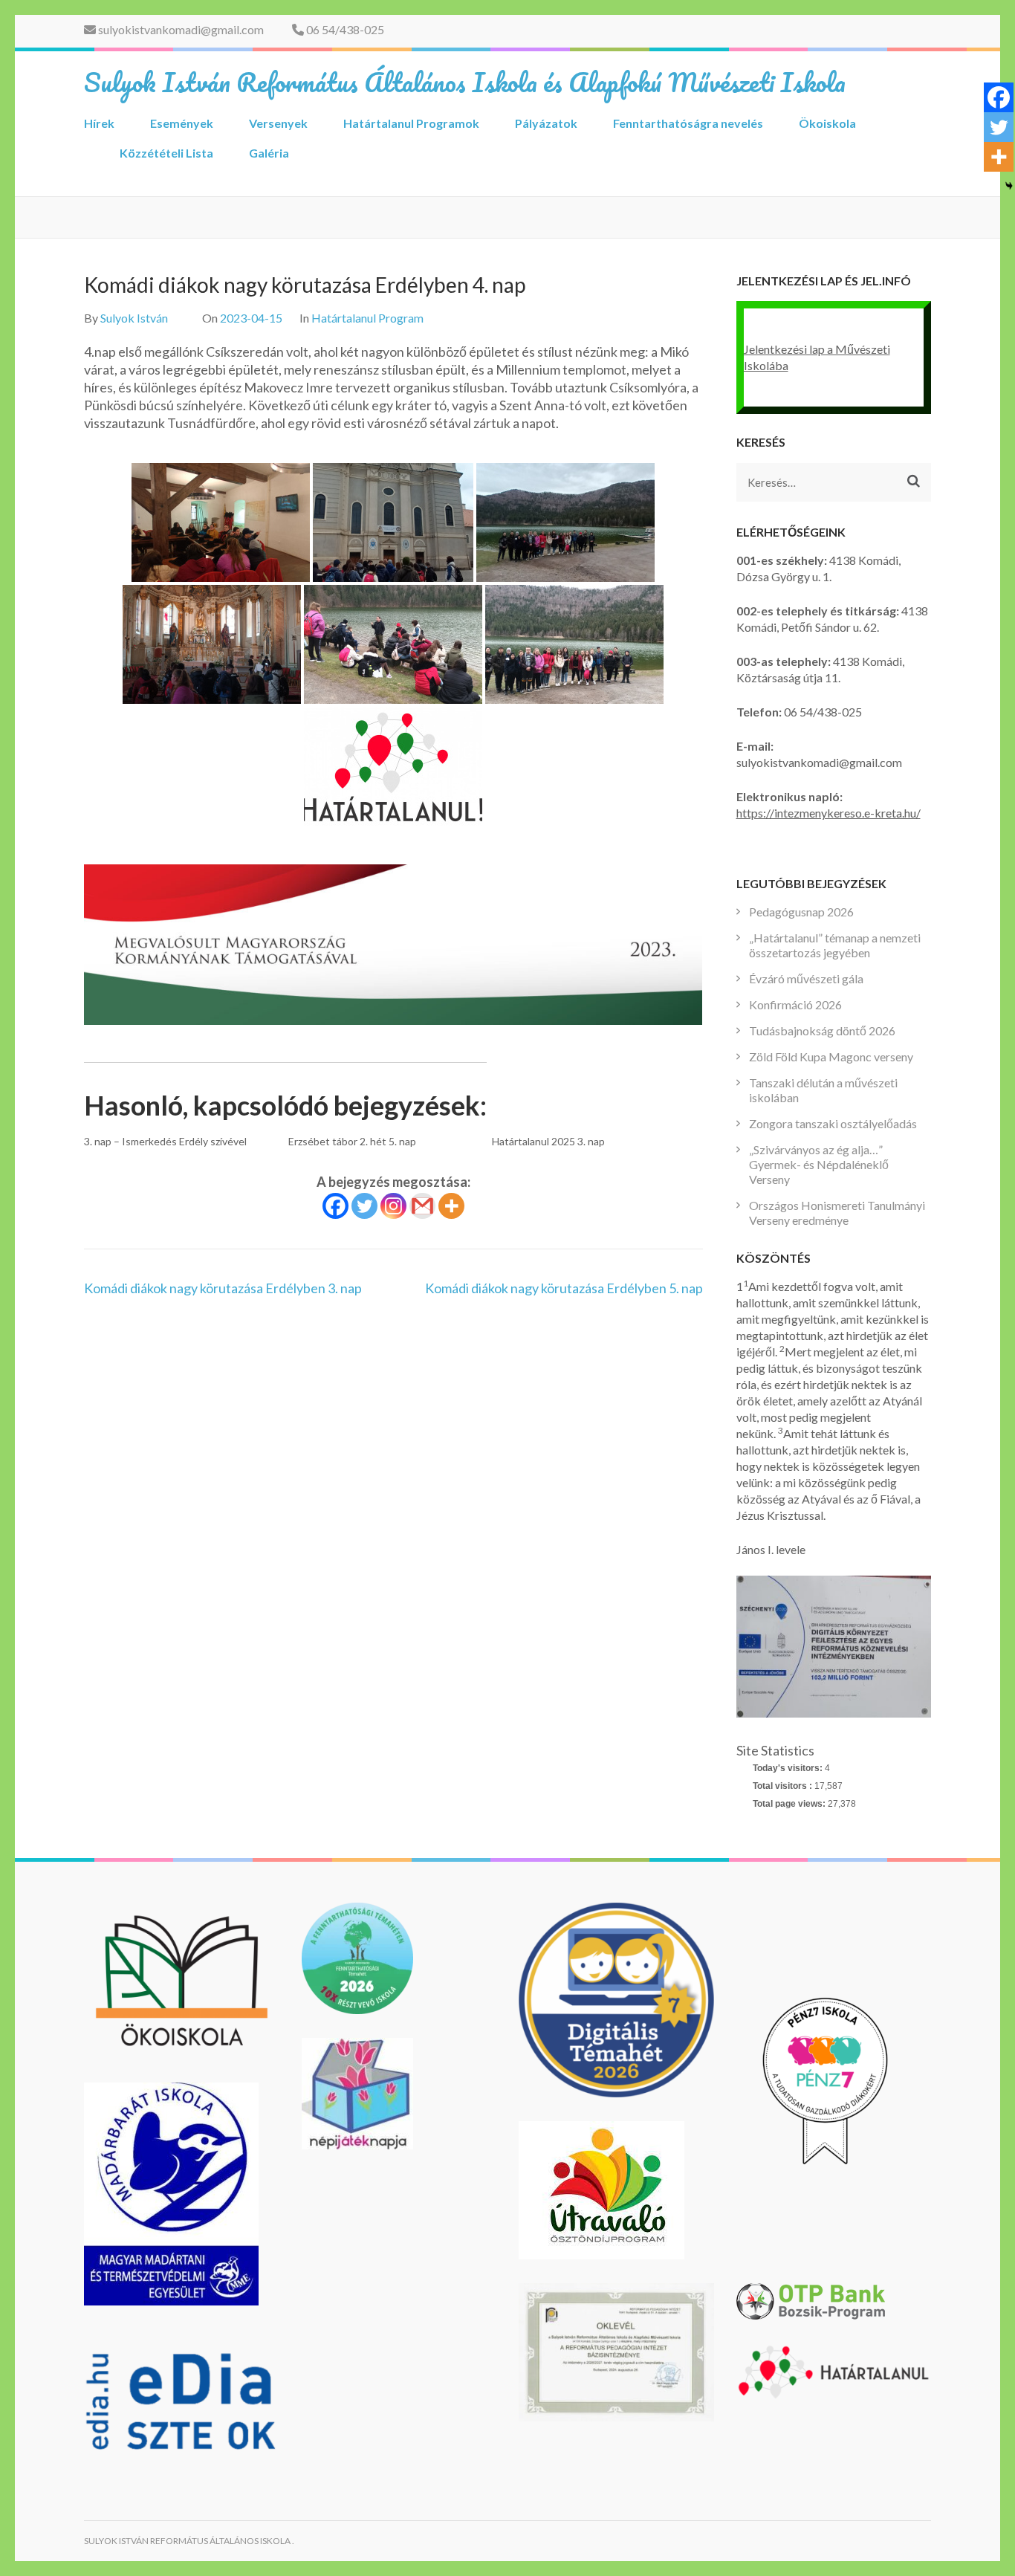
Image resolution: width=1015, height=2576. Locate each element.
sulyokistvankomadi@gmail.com (180, 29)
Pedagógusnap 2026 (801, 912)
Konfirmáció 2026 (795, 1004)
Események (182, 123)
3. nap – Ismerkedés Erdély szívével (165, 1141)
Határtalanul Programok (411, 123)
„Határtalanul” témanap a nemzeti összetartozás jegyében (835, 945)
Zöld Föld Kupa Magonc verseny (831, 1056)
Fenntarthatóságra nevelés (688, 123)
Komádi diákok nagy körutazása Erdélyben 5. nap (564, 1288)
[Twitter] (364, 1206)
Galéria (269, 153)
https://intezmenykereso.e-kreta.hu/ (828, 813)
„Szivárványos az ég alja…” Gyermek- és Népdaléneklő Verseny (819, 1164)
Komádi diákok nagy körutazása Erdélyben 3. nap (223, 1288)
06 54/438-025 (344, 29)
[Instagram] (393, 1206)
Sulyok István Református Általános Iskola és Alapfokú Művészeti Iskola (465, 82)
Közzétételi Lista (166, 153)
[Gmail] (422, 1206)
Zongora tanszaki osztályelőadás (833, 1123)
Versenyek (278, 123)
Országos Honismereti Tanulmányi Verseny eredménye (837, 1213)
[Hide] (1009, 186)
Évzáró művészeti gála (806, 978)
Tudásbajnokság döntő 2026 (822, 1030)
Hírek (99, 123)
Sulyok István (134, 318)
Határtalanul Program (367, 318)
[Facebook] (335, 1206)
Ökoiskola (827, 123)
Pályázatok (546, 123)
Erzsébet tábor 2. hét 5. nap (352, 1141)
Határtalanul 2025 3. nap (548, 1141)
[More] (451, 1206)
